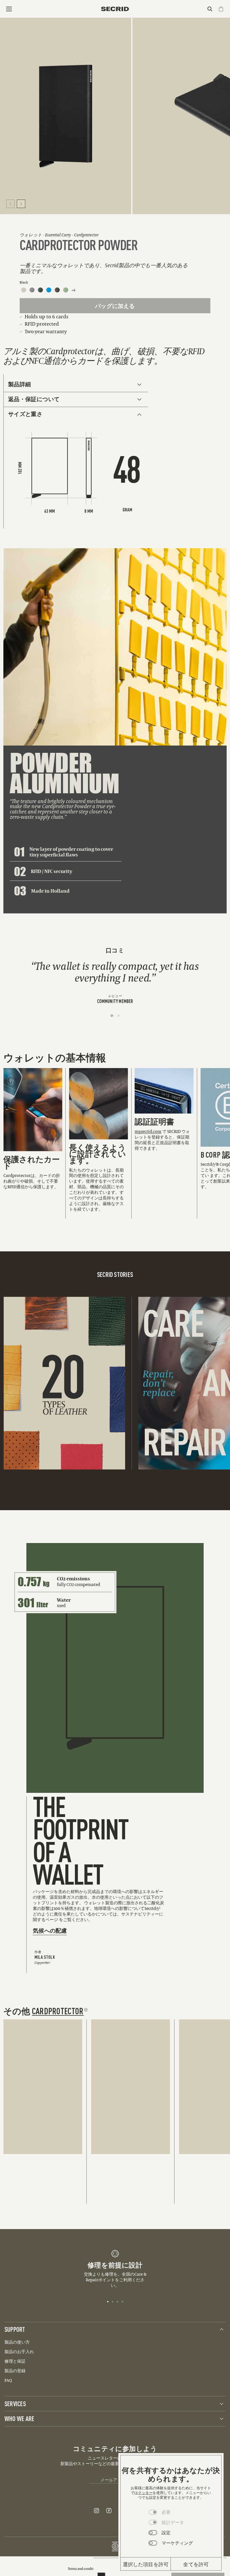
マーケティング (177, 2543)
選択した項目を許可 (146, 2564)
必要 (166, 2512)
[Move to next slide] (21, 204)
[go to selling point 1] (108, 2301)
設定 (166, 2532)
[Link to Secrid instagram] (96, 2511)
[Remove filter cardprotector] (86, 2010)
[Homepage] (115, 9)
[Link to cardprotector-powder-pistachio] (66, 290)
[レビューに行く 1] (112, 1016)
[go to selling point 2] (113, 2301)
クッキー (145, 2493)
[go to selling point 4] (122, 2301)
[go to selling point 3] (118, 2301)
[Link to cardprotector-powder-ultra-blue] (49, 290)
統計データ (173, 2522)
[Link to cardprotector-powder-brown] (57, 290)
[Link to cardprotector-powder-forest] (40, 290)
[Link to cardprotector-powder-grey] (32, 290)
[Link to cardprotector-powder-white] (24, 290)
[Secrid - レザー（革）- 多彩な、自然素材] (62, 1383)
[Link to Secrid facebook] (109, 2511)
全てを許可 (196, 2564)
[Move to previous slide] (10, 204)
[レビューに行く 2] (119, 1016)
